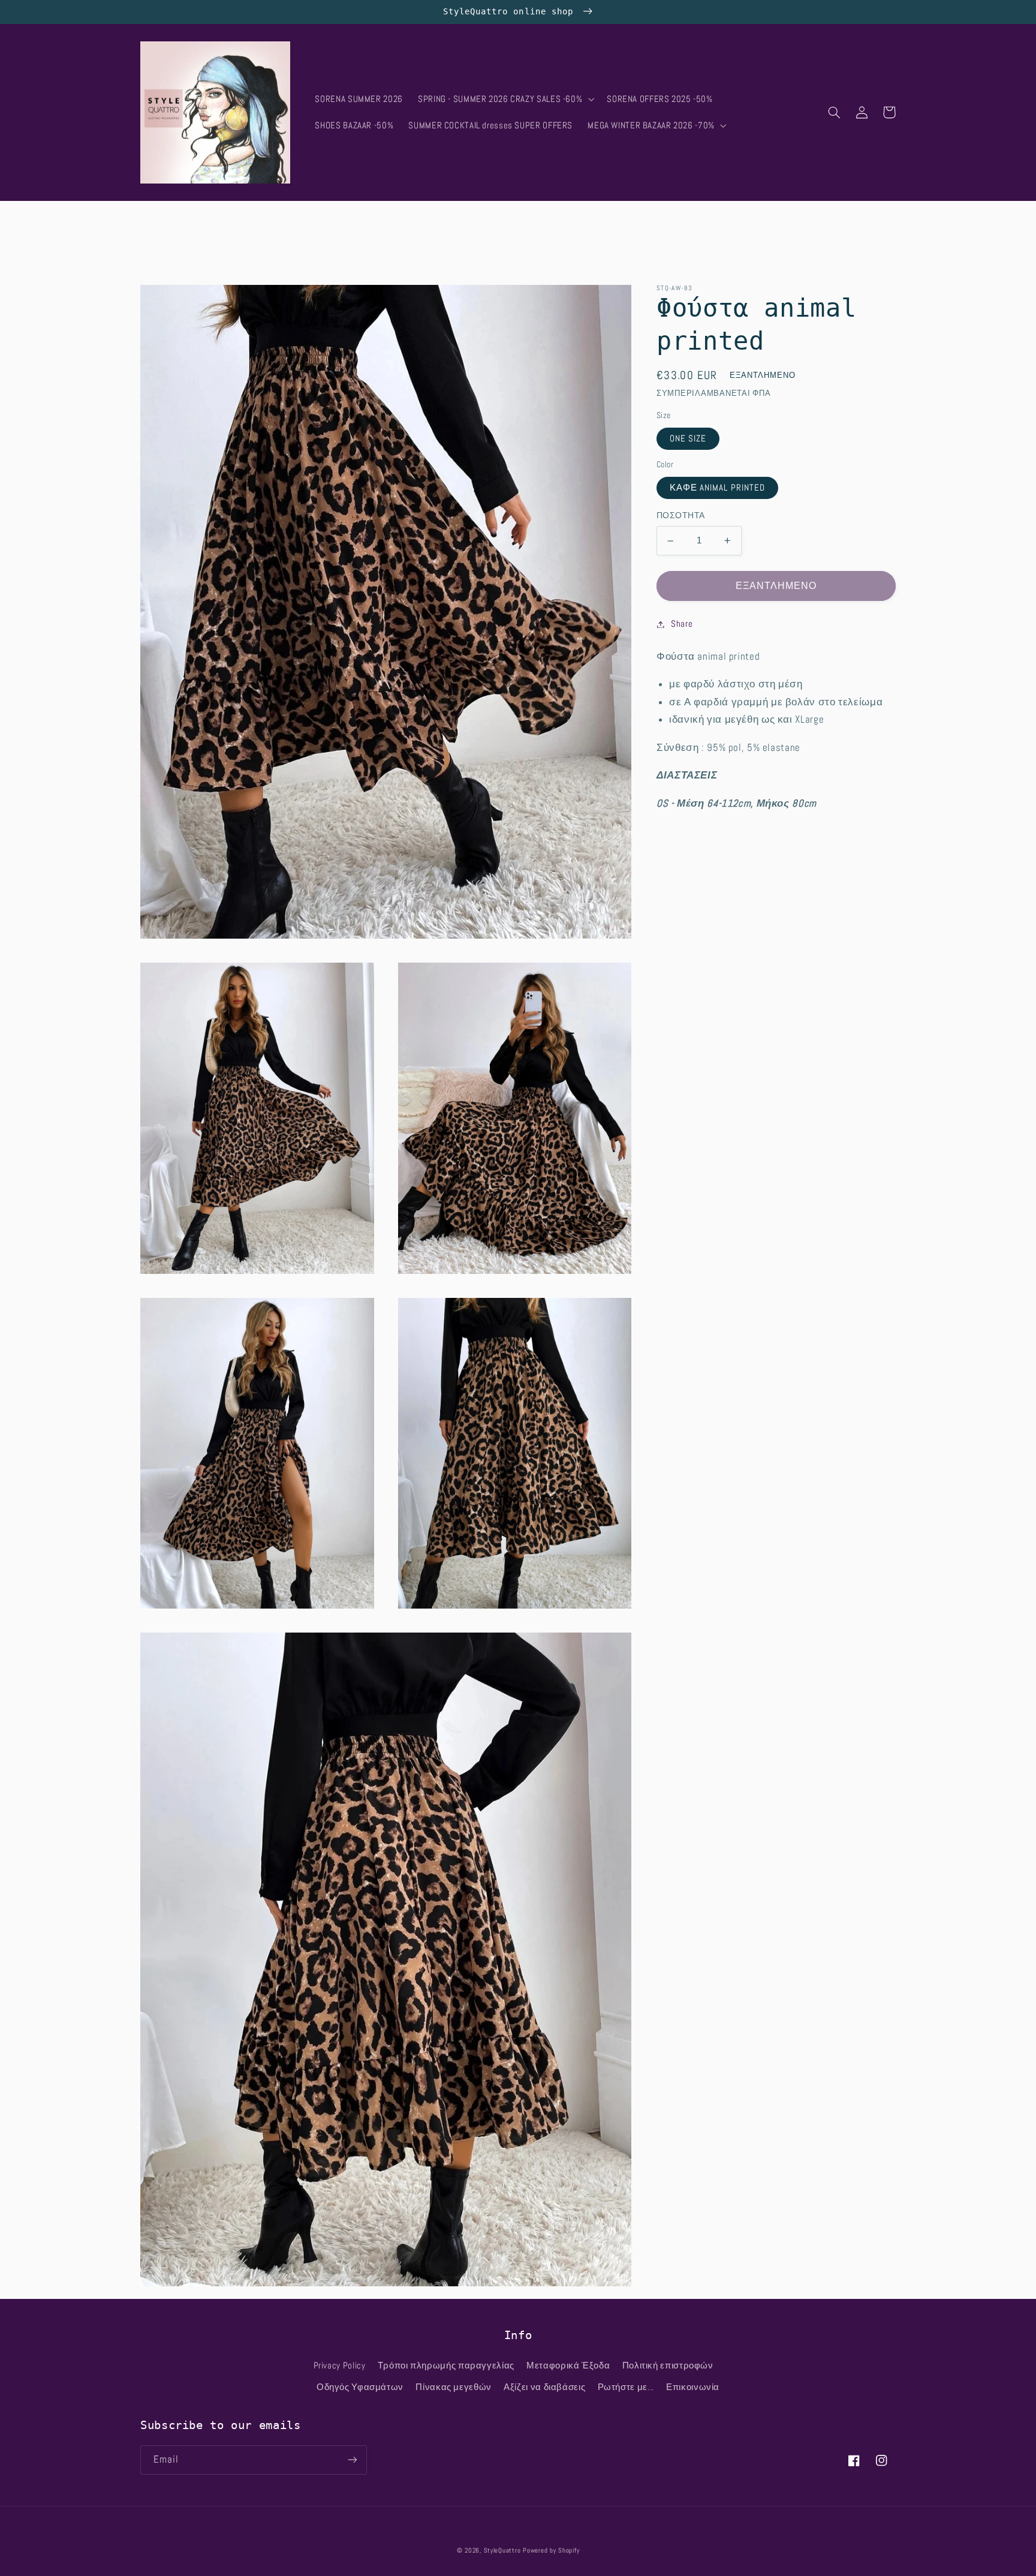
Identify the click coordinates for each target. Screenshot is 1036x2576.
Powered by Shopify (551, 2551)
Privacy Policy (340, 2365)
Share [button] (682, 624)
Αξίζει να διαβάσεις (544, 2387)
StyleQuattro (502, 2551)
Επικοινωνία (693, 2387)
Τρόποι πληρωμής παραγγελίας (446, 2365)
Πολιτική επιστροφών (668, 2365)
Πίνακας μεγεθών (453, 2387)
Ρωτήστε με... (626, 2387)
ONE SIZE (688, 438)
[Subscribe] (353, 2460)
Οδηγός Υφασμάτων (360, 2387)
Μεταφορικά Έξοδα (568, 2365)
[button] (505, 99)
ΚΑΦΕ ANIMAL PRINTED (717, 488)
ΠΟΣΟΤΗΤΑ (680, 516)
